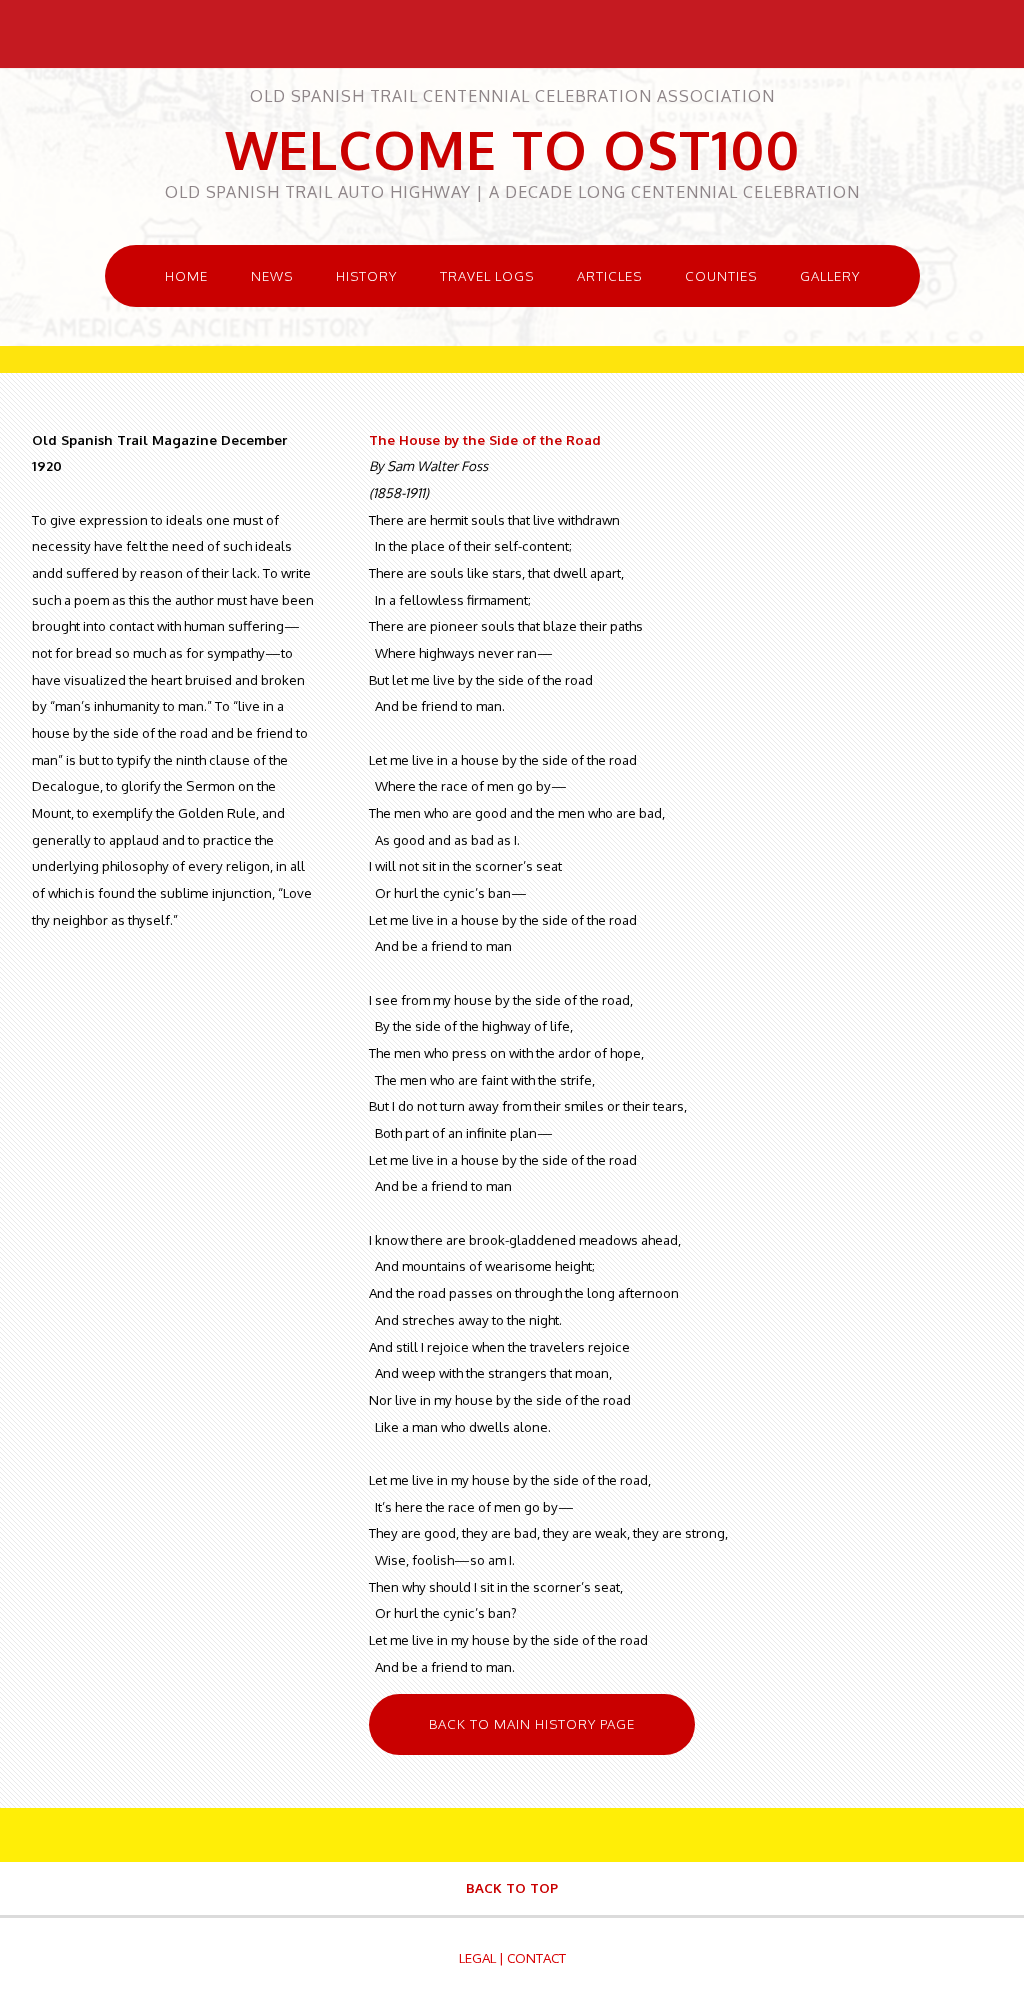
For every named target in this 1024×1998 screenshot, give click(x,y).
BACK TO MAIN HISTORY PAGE (532, 1723)
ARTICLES (609, 275)
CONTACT (536, 1957)
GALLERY (830, 275)
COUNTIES (721, 275)
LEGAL (477, 1957)
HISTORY (366, 275)
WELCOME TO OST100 (512, 149)
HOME (186, 275)
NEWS (272, 275)
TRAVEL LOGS (487, 275)
